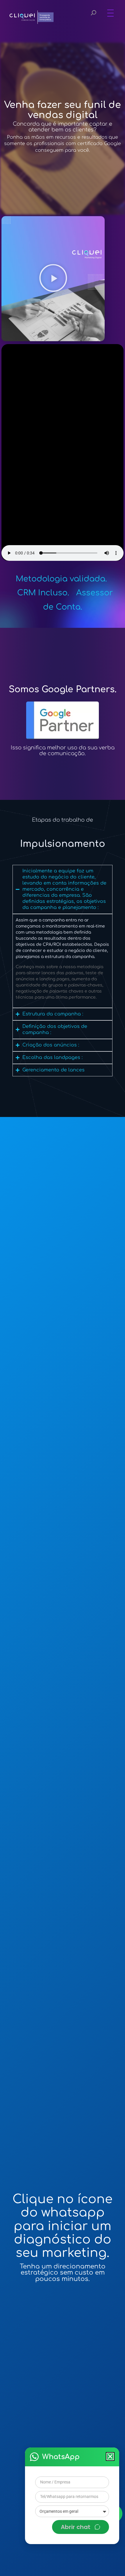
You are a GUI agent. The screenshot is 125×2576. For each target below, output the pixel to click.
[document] (63, 1288)
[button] (110, 2456)
